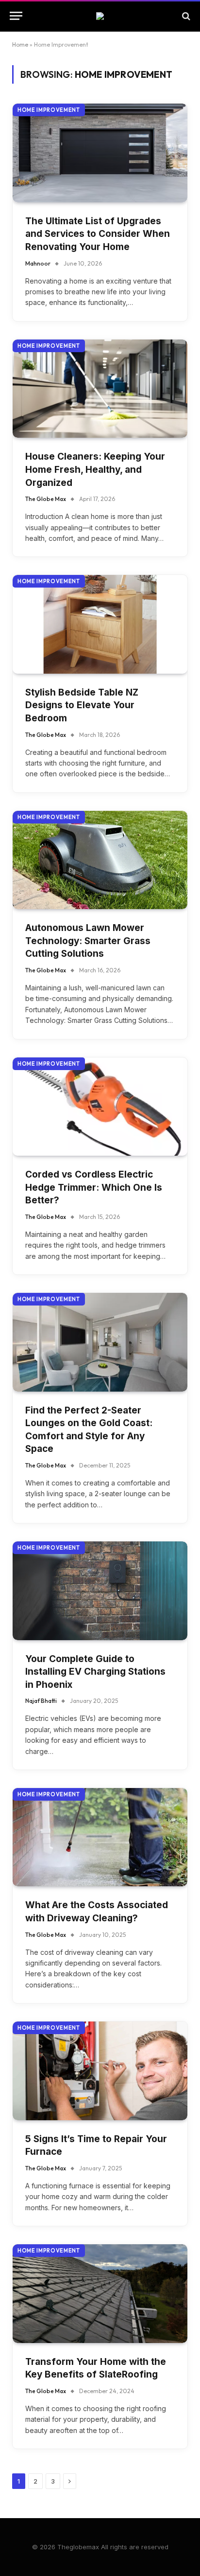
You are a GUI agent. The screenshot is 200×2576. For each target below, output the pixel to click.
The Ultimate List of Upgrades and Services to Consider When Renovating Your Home (98, 234)
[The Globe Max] (100, 16)
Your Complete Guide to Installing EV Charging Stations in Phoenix (95, 1672)
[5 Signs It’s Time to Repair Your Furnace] (100, 2071)
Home (20, 45)
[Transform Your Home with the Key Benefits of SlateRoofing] (100, 2294)
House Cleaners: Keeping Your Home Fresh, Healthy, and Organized (95, 469)
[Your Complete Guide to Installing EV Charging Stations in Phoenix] (100, 1591)
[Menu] (16, 16)
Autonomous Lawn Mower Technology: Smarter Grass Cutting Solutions (88, 941)
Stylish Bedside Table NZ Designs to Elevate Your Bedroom (82, 705)
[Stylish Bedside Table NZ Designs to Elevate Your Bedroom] (100, 624)
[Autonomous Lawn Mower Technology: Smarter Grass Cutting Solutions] (100, 860)
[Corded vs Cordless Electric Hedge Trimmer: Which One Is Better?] (100, 1107)
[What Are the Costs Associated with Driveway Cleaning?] (100, 1837)
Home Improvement (49, 110)
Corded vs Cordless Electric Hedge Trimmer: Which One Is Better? (94, 1187)
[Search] (185, 16)
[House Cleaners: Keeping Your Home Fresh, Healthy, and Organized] (100, 389)
